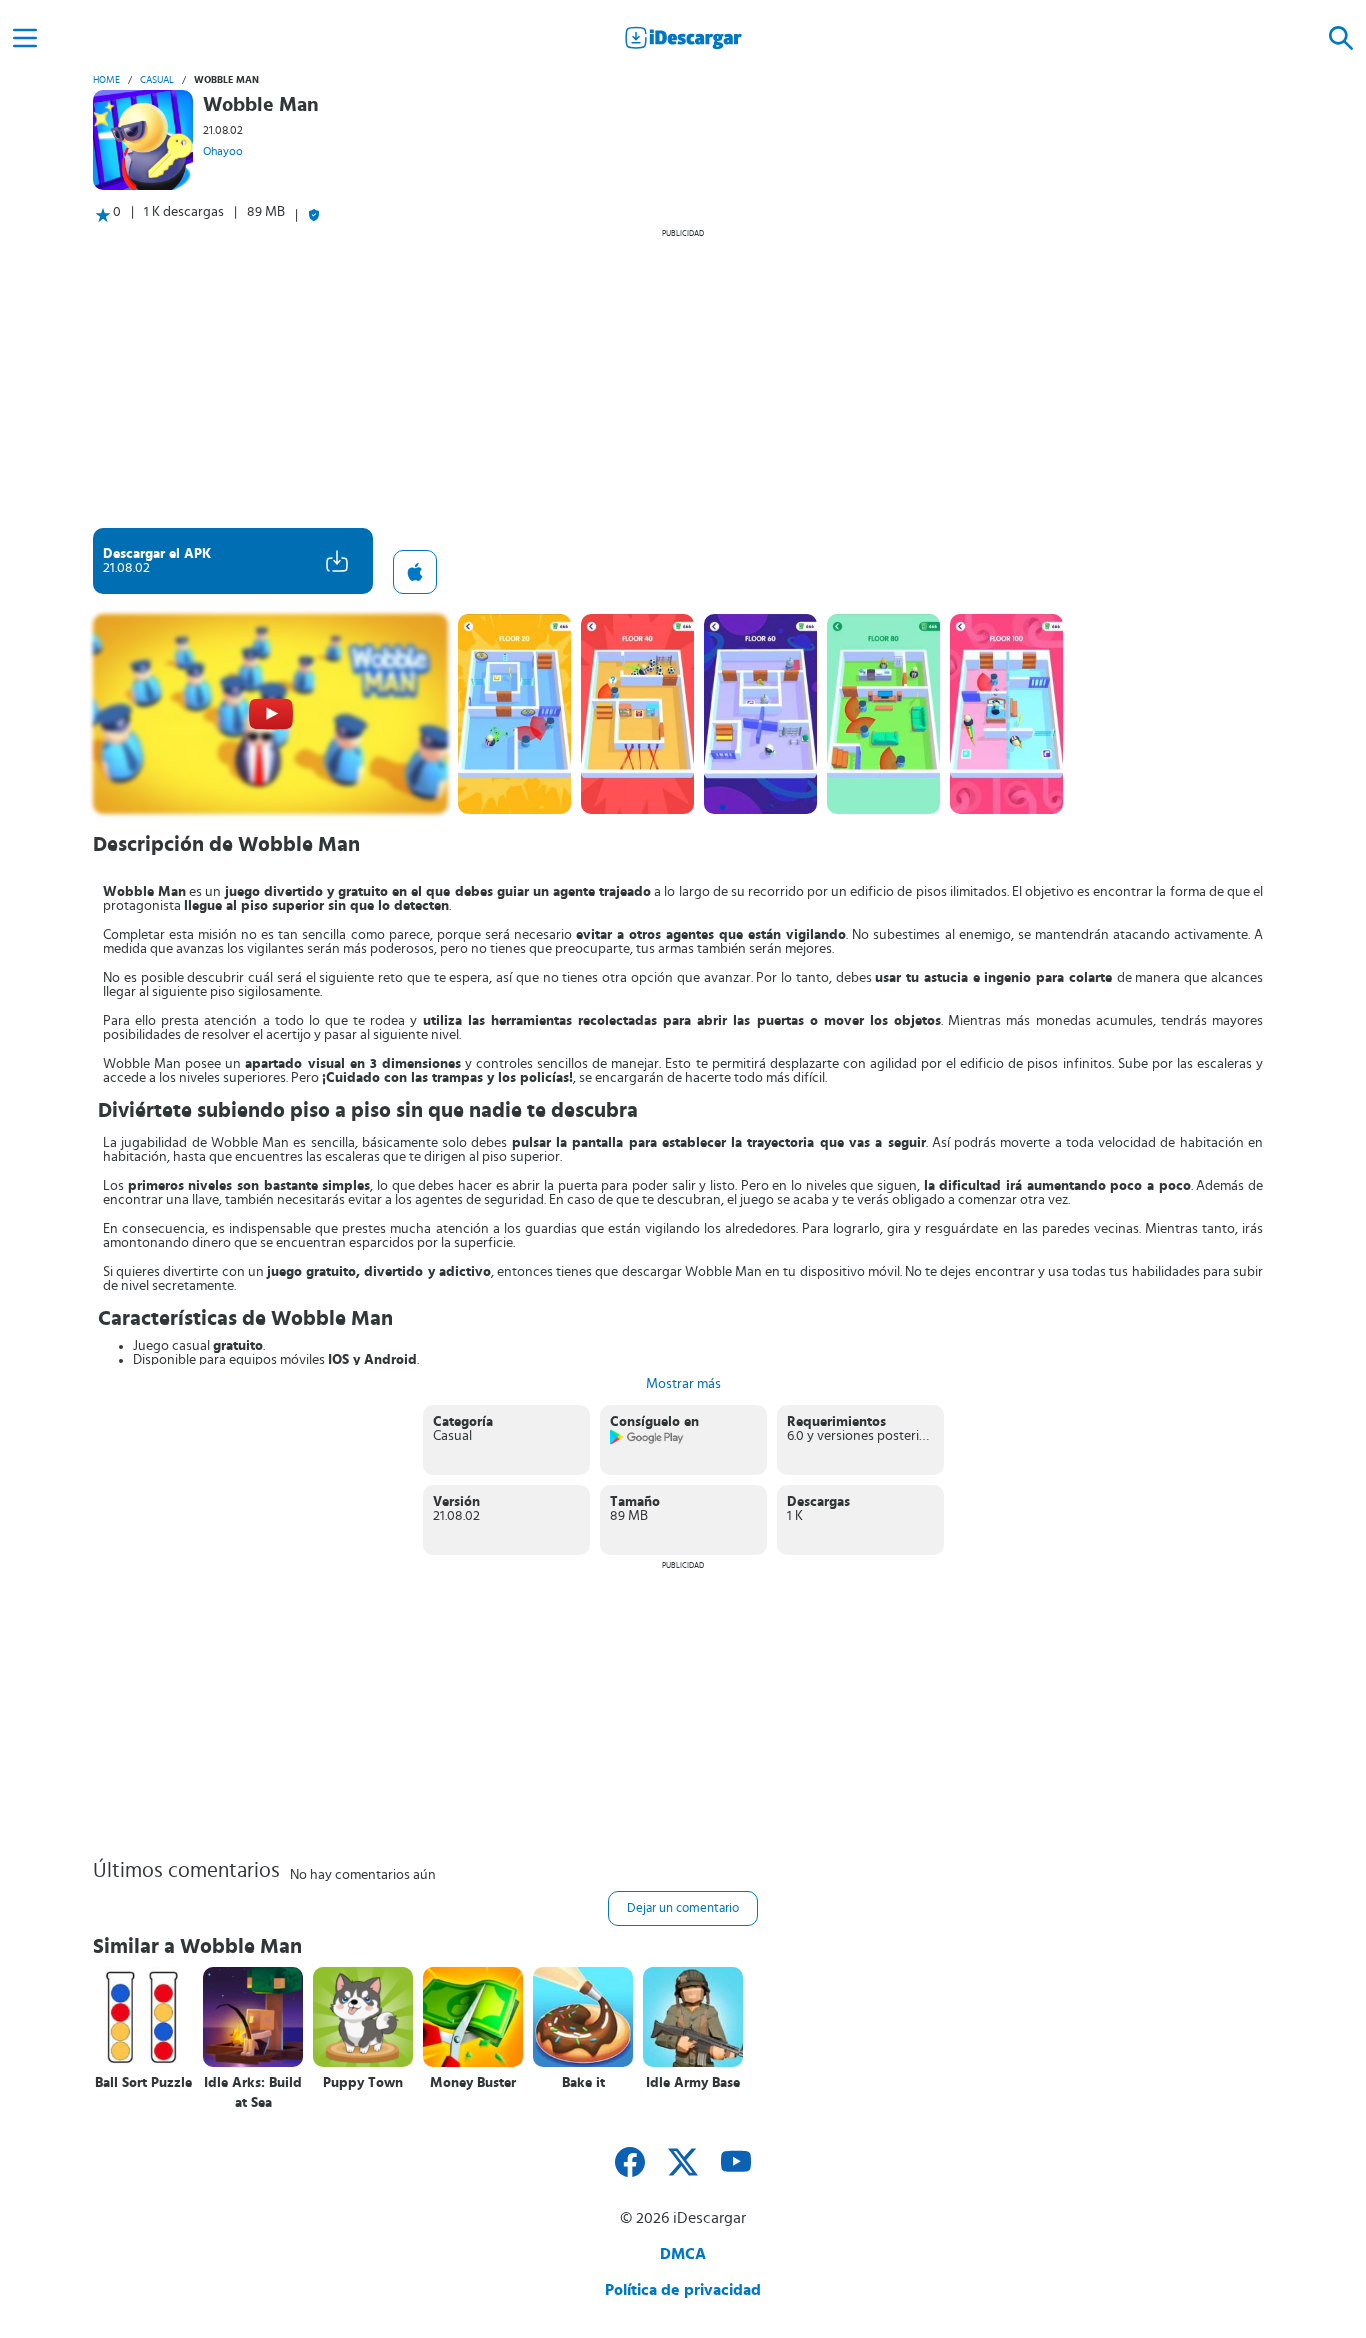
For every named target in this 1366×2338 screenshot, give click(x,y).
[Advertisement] (683, 378)
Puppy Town (363, 2083)
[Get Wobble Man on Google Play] (647, 1441)
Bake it (583, 2083)
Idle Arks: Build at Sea (253, 2093)
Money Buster (473, 2083)
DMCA (683, 2254)
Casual (157, 80)
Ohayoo (223, 151)
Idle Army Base (693, 2083)
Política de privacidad (683, 2290)
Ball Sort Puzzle (143, 2083)
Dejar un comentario (683, 1908)
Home (106, 80)
